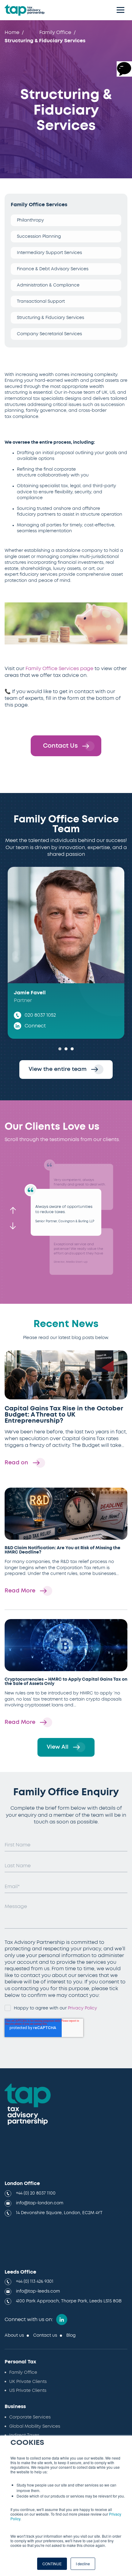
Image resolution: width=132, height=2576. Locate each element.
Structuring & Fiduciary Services (50, 318)
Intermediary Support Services (49, 253)
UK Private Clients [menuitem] (28, 2382)
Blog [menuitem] (71, 2335)
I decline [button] (83, 2564)
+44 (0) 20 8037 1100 (36, 2193)
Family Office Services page (59, 669)
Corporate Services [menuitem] (30, 2417)
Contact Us (61, 746)
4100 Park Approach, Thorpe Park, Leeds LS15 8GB (69, 2301)
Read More (21, 1591)
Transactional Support (41, 302)
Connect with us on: (29, 2320)
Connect (35, 1026)
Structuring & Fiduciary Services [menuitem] (45, 41)
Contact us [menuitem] (45, 2335)
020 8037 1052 (40, 1015)
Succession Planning (39, 237)
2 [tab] (66, 1049)
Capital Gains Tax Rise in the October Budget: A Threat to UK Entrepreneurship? (64, 1415)
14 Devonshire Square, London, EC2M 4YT (59, 2213)
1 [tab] (60, 1049)
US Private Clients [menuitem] (28, 2391)
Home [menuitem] (12, 32)
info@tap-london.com (40, 2203)
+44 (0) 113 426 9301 (35, 2282)
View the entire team (58, 1069)
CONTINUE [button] (52, 2564)
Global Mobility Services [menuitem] (35, 2426)
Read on (17, 1463)
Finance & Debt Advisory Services (53, 269)
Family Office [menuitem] (55, 32)
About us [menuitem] (14, 2335)
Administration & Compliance (48, 285)
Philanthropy (30, 220)
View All (58, 1747)
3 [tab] (72, 1049)
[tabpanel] (66, 953)
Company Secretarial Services (49, 334)
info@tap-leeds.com (38, 2291)
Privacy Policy (82, 2008)
